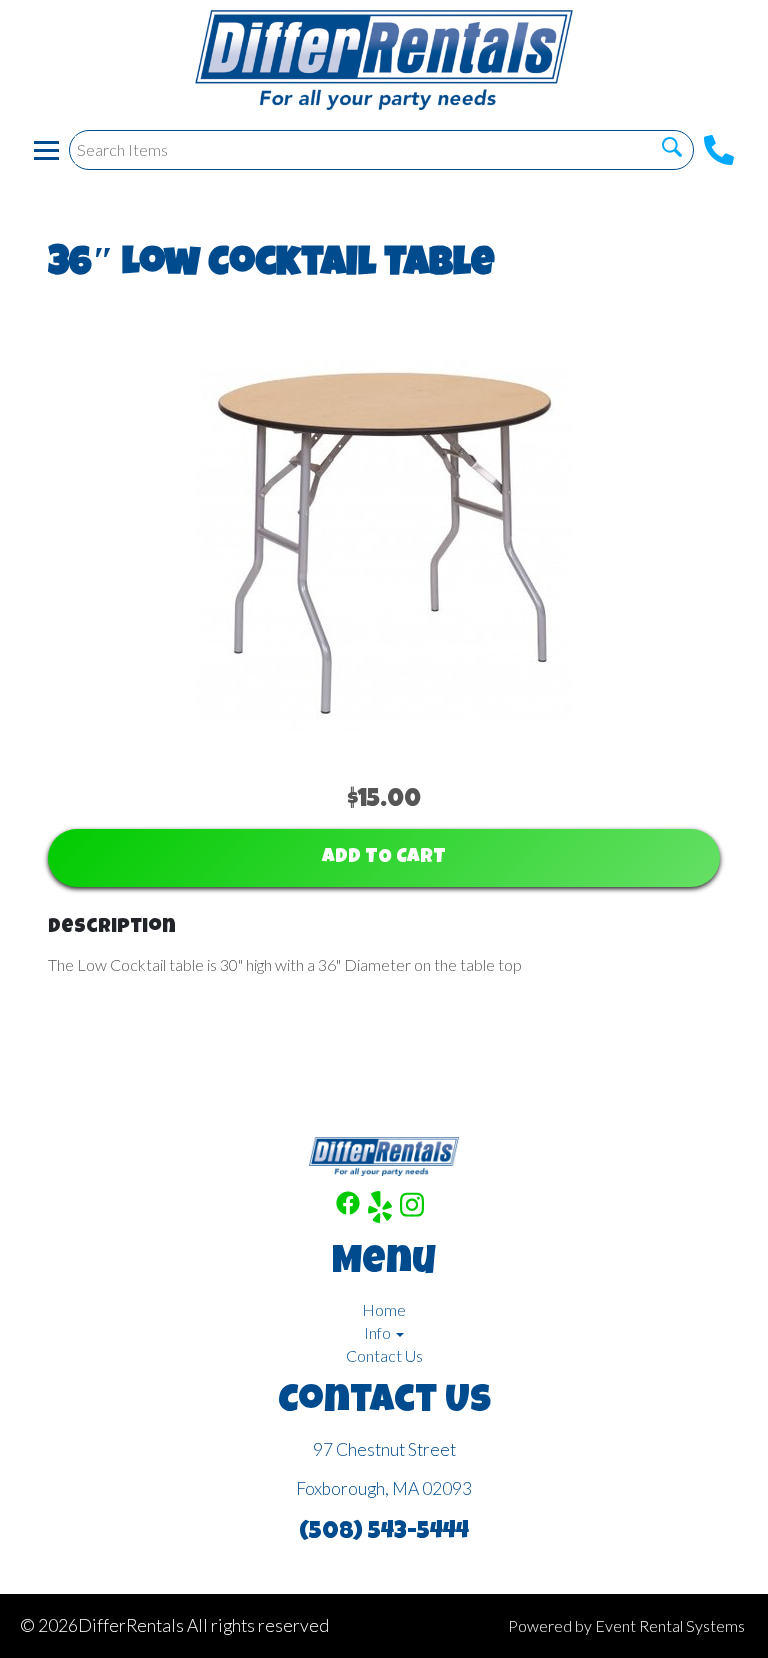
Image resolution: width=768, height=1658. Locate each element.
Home (384, 1309)
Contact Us (384, 1355)
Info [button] (379, 1332)
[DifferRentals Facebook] (348, 1210)
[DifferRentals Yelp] (380, 1210)
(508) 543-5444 (384, 1533)
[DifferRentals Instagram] (412, 1210)
